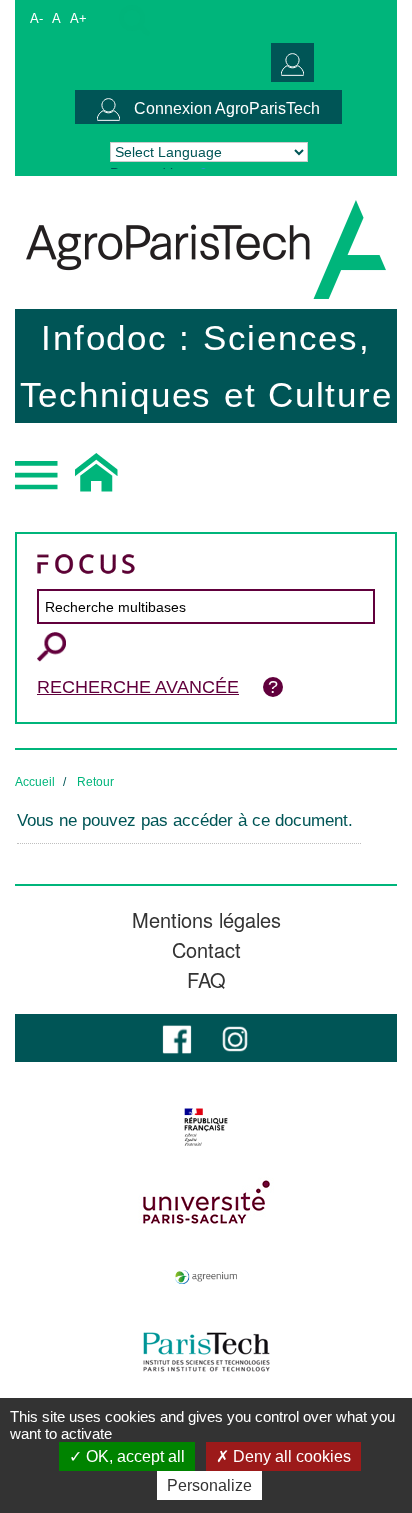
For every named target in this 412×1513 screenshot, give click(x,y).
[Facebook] (177, 1037)
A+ (78, 18)
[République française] (206, 1127)
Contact (206, 950)
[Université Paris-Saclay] (206, 1202)
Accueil (35, 782)
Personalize (209, 1485)
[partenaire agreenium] (206, 1277)
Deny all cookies (290, 1456)
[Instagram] (235, 1037)
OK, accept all (133, 1456)
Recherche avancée (138, 687)
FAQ (206, 980)
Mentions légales (206, 920)
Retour (95, 782)
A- (36, 18)
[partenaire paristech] (206, 1352)
